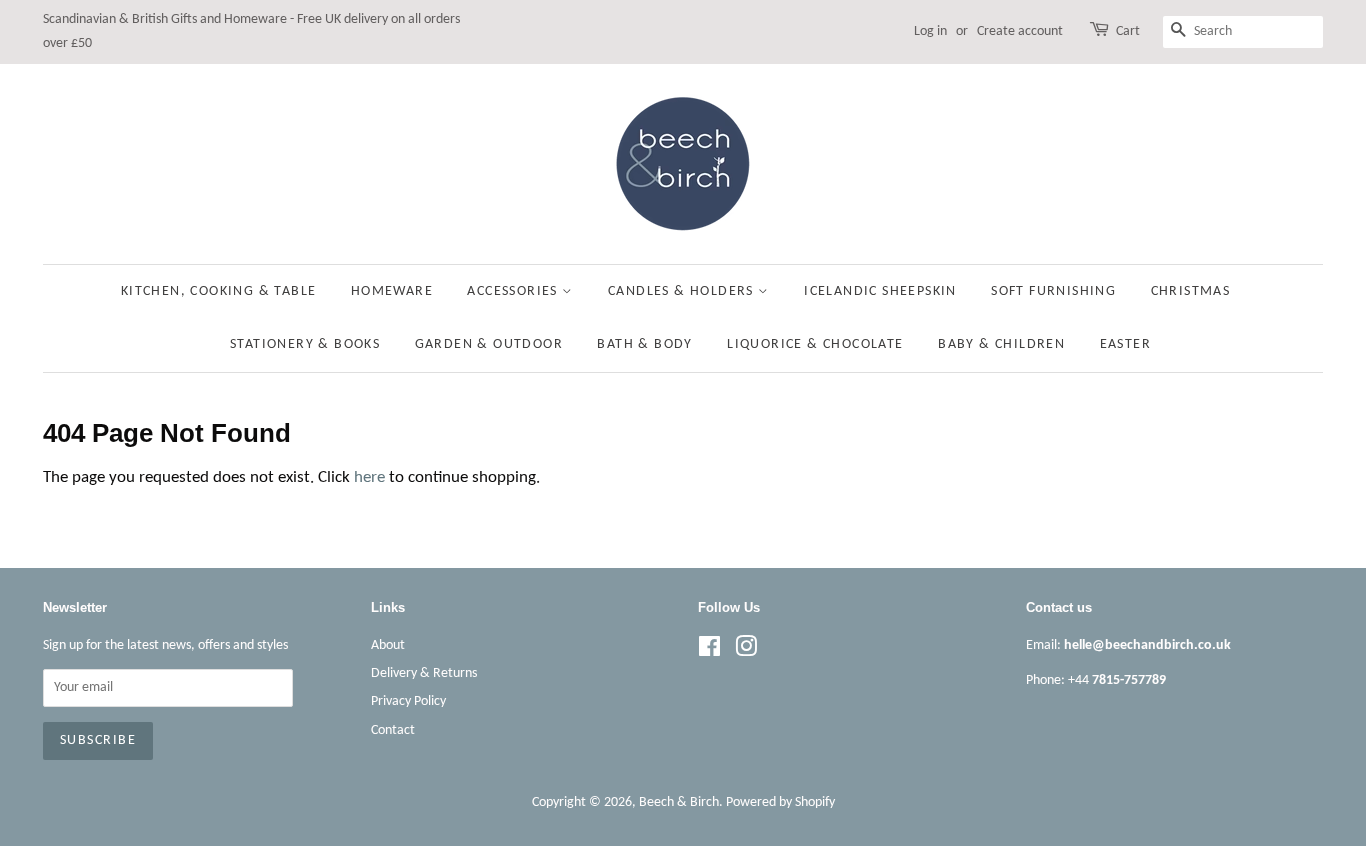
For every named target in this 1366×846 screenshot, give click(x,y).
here (369, 477)
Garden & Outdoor (489, 344)
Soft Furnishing (1053, 291)
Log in (930, 31)
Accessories (514, 291)
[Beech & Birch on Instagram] (746, 651)
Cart (1128, 31)
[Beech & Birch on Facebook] (709, 651)
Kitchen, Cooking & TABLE (219, 291)
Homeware (392, 291)
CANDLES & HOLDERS (683, 291)
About (388, 645)
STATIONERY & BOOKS (305, 344)
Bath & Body (644, 344)
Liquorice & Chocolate (815, 344)
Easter (1125, 344)
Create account (1020, 31)
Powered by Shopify (780, 802)
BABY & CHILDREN (1001, 344)
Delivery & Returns (424, 673)
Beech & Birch (679, 802)
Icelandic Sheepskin (880, 291)
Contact (393, 730)
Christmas (1191, 291)
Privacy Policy (408, 701)
